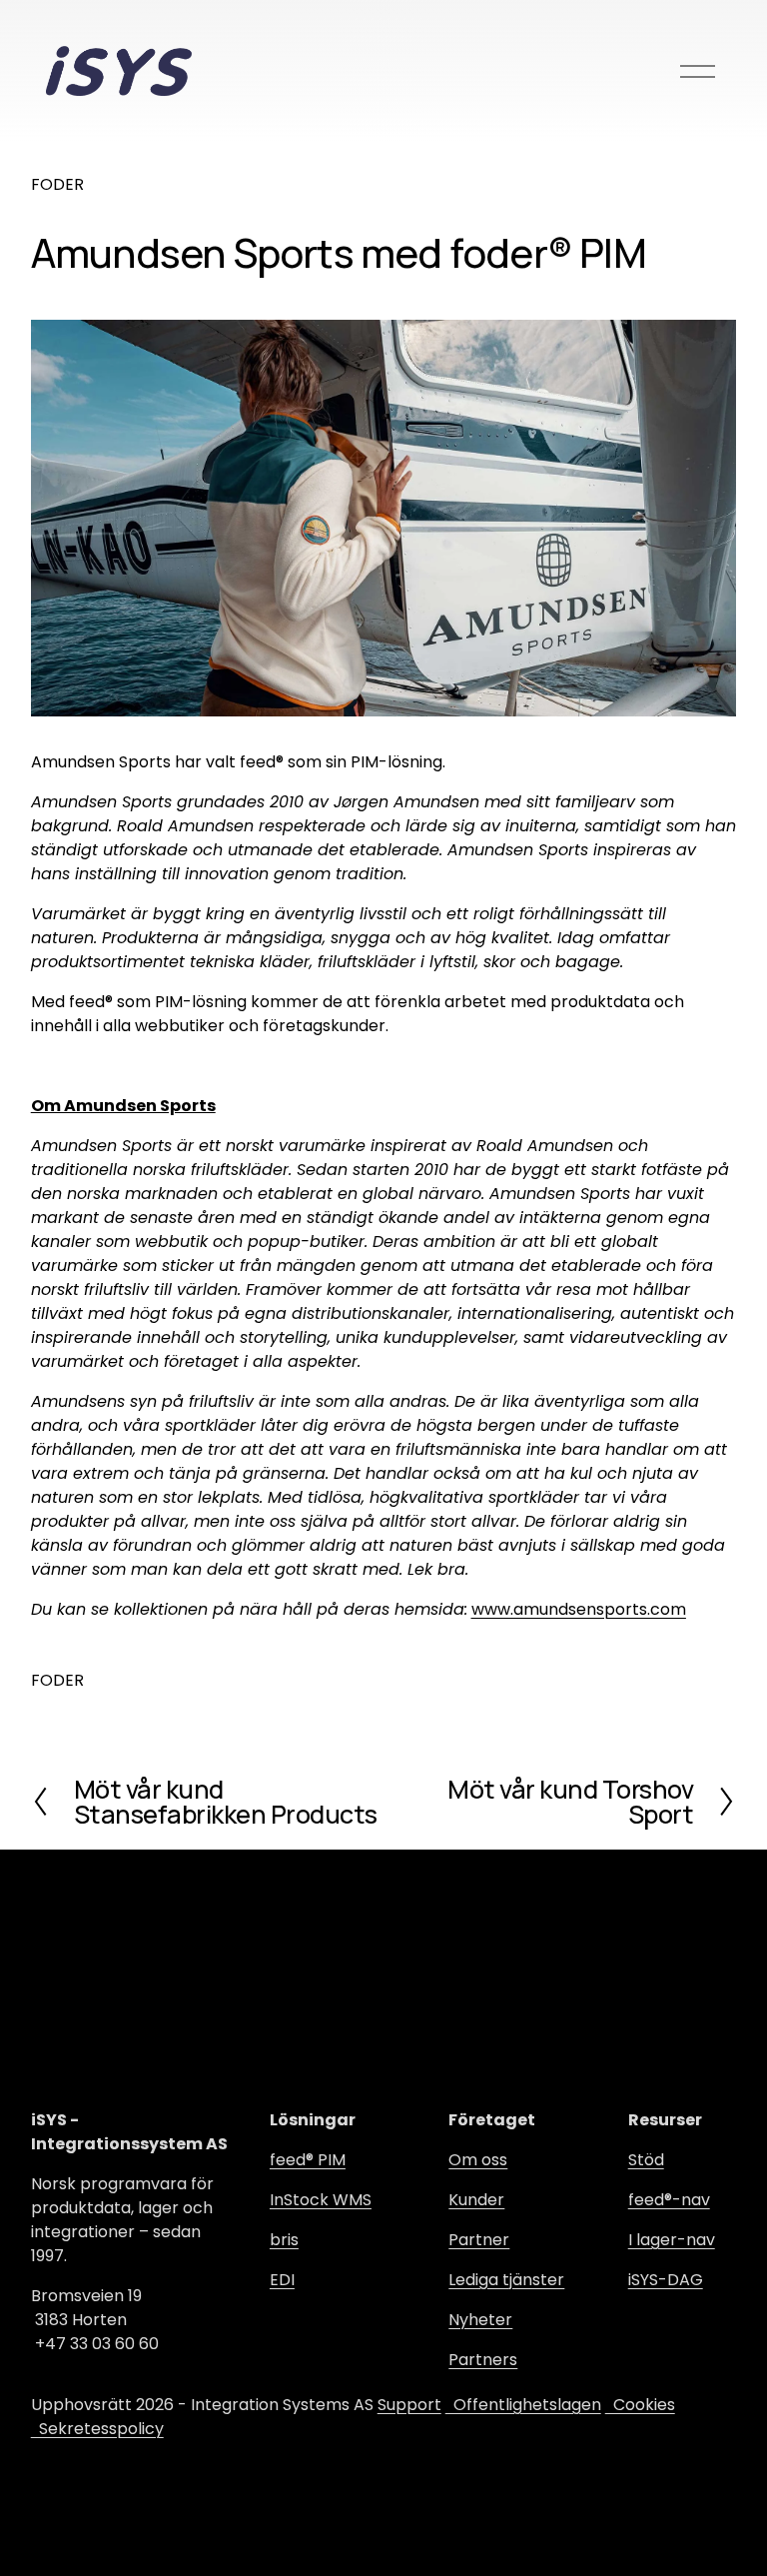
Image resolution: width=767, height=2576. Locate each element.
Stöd (646, 2160)
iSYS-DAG (666, 2280)
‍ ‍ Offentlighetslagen (523, 2405)
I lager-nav (672, 2240)
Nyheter (480, 2320)
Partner (479, 2240)
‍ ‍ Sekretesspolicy (97, 2429)
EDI (282, 2280)
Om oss (478, 2160)
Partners (483, 2360)
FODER (57, 184)
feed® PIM (308, 2160)
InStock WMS (321, 2200)
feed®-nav (669, 2200)
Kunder (476, 2200)
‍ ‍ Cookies (640, 2405)
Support (409, 2405)
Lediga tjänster (506, 2280)
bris (284, 2240)
